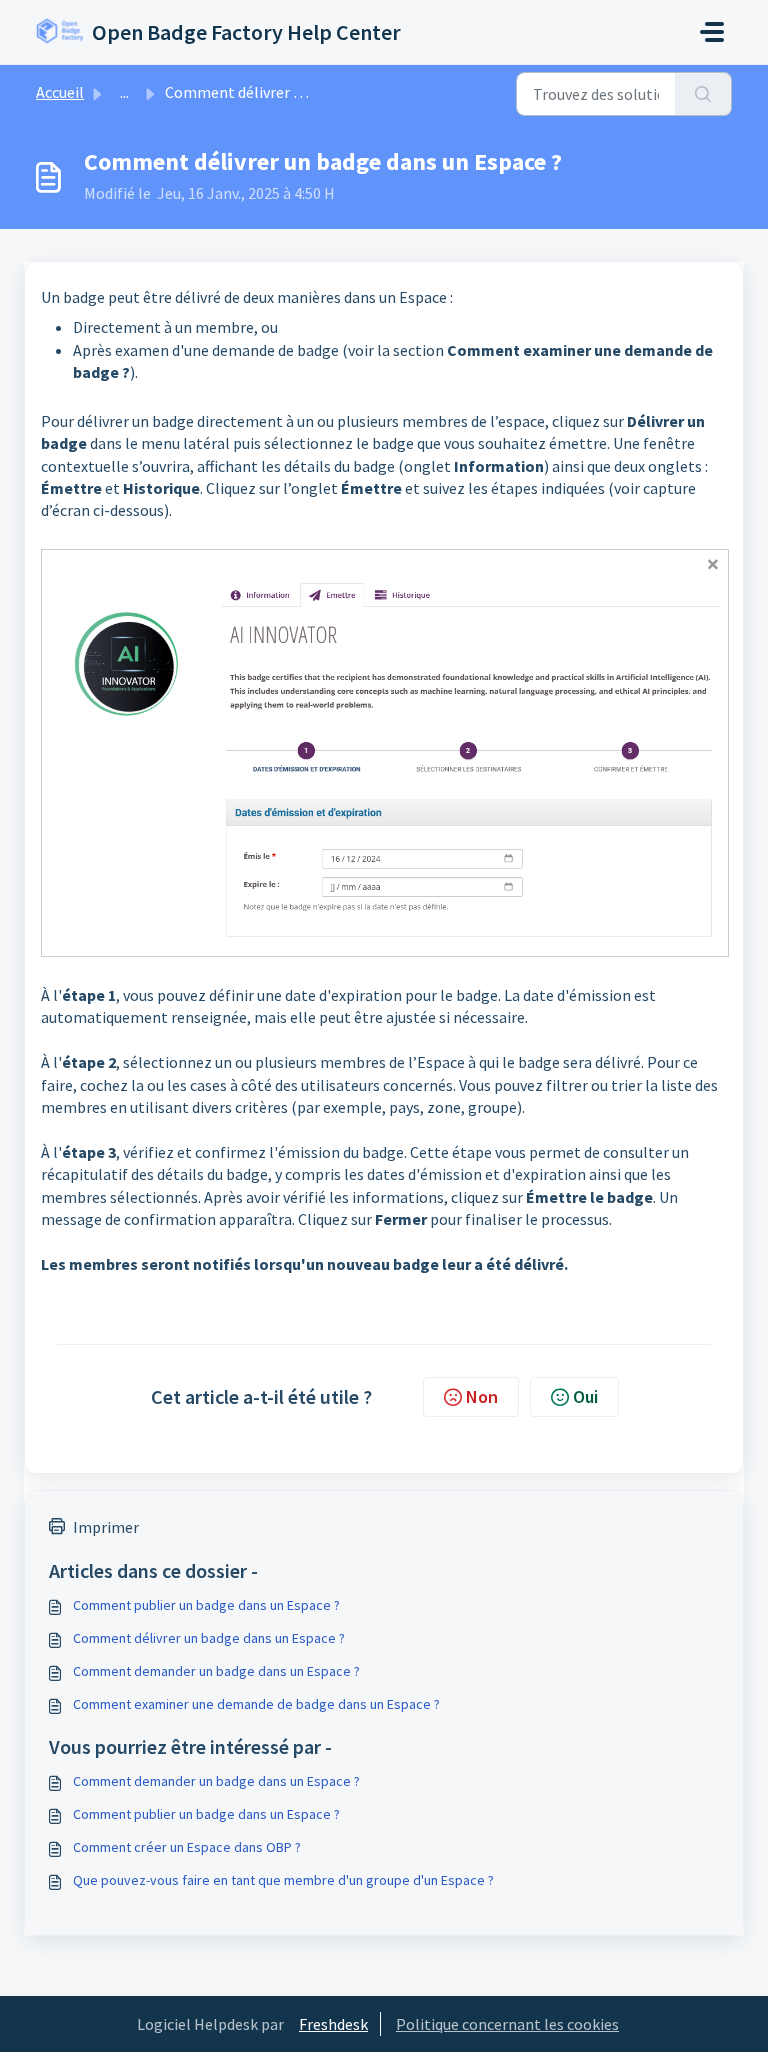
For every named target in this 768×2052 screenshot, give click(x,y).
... (124, 92)
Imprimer (106, 1527)
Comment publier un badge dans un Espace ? (206, 1605)
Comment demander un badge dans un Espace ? (216, 1671)
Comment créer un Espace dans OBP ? (187, 1847)
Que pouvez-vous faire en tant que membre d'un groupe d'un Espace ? (283, 1880)
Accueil (60, 92)
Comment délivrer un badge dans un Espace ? (209, 1638)
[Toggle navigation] (712, 32)
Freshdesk (333, 2024)
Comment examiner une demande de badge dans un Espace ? (256, 1704)
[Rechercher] (703, 94)
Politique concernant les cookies (507, 2024)
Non (482, 1396)
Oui (585, 1396)
